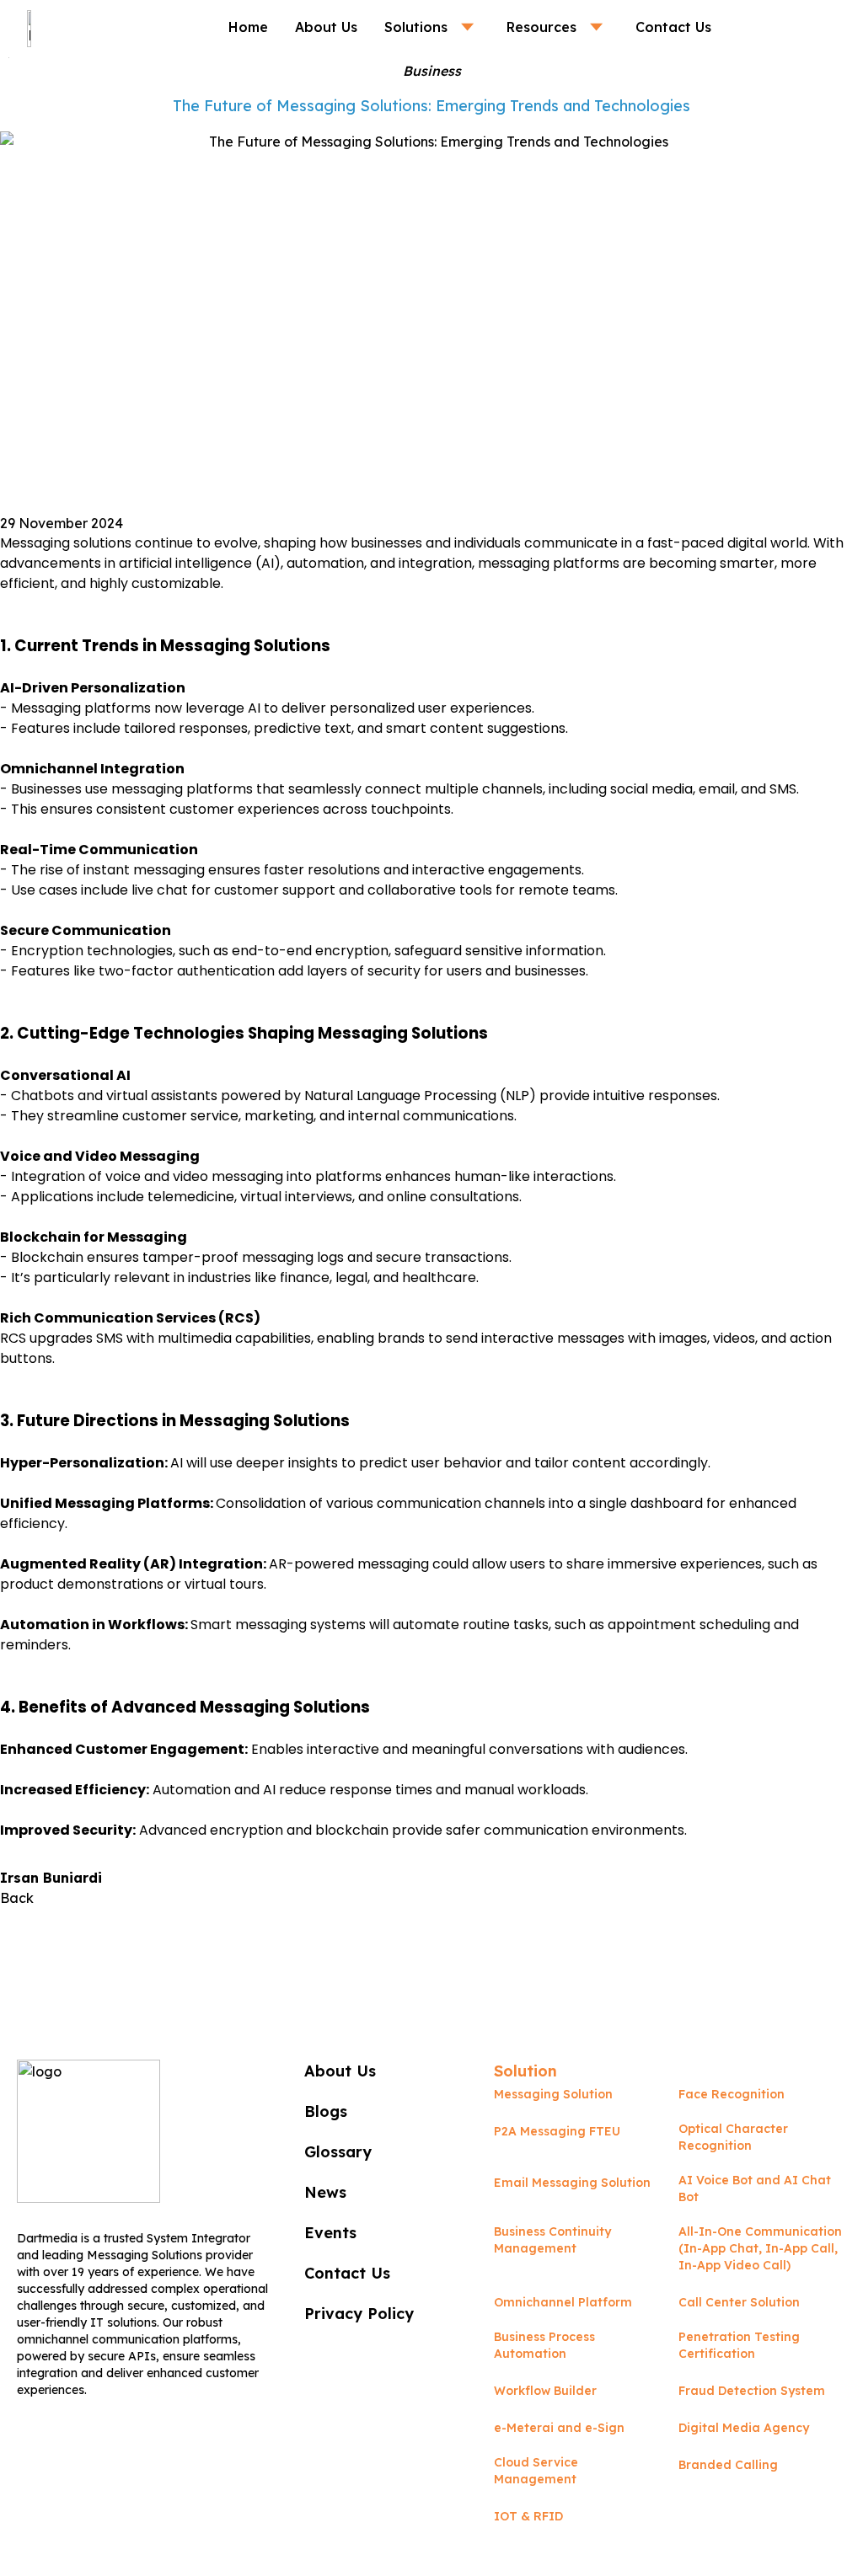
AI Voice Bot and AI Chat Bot (755, 2189)
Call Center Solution (739, 2302)
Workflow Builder (545, 2391)
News (325, 2192)
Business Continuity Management (552, 2240)
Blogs (326, 2111)
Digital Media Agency (744, 2428)
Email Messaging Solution (572, 2183)
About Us (326, 27)
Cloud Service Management (536, 2471)
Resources (541, 27)
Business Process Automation (544, 2345)
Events (330, 2233)
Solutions (416, 27)
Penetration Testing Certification (739, 2345)
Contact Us (673, 27)
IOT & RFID (528, 2516)
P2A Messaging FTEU (557, 2131)
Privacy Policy (359, 2314)
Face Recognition (732, 2094)
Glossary (338, 2152)
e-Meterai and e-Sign (559, 2428)
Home (248, 27)
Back (17, 1898)
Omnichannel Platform (563, 2302)
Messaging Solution (553, 2094)
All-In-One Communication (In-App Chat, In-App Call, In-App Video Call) (760, 2248)
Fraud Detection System (752, 2391)
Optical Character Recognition (733, 2137)
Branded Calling (728, 2465)
